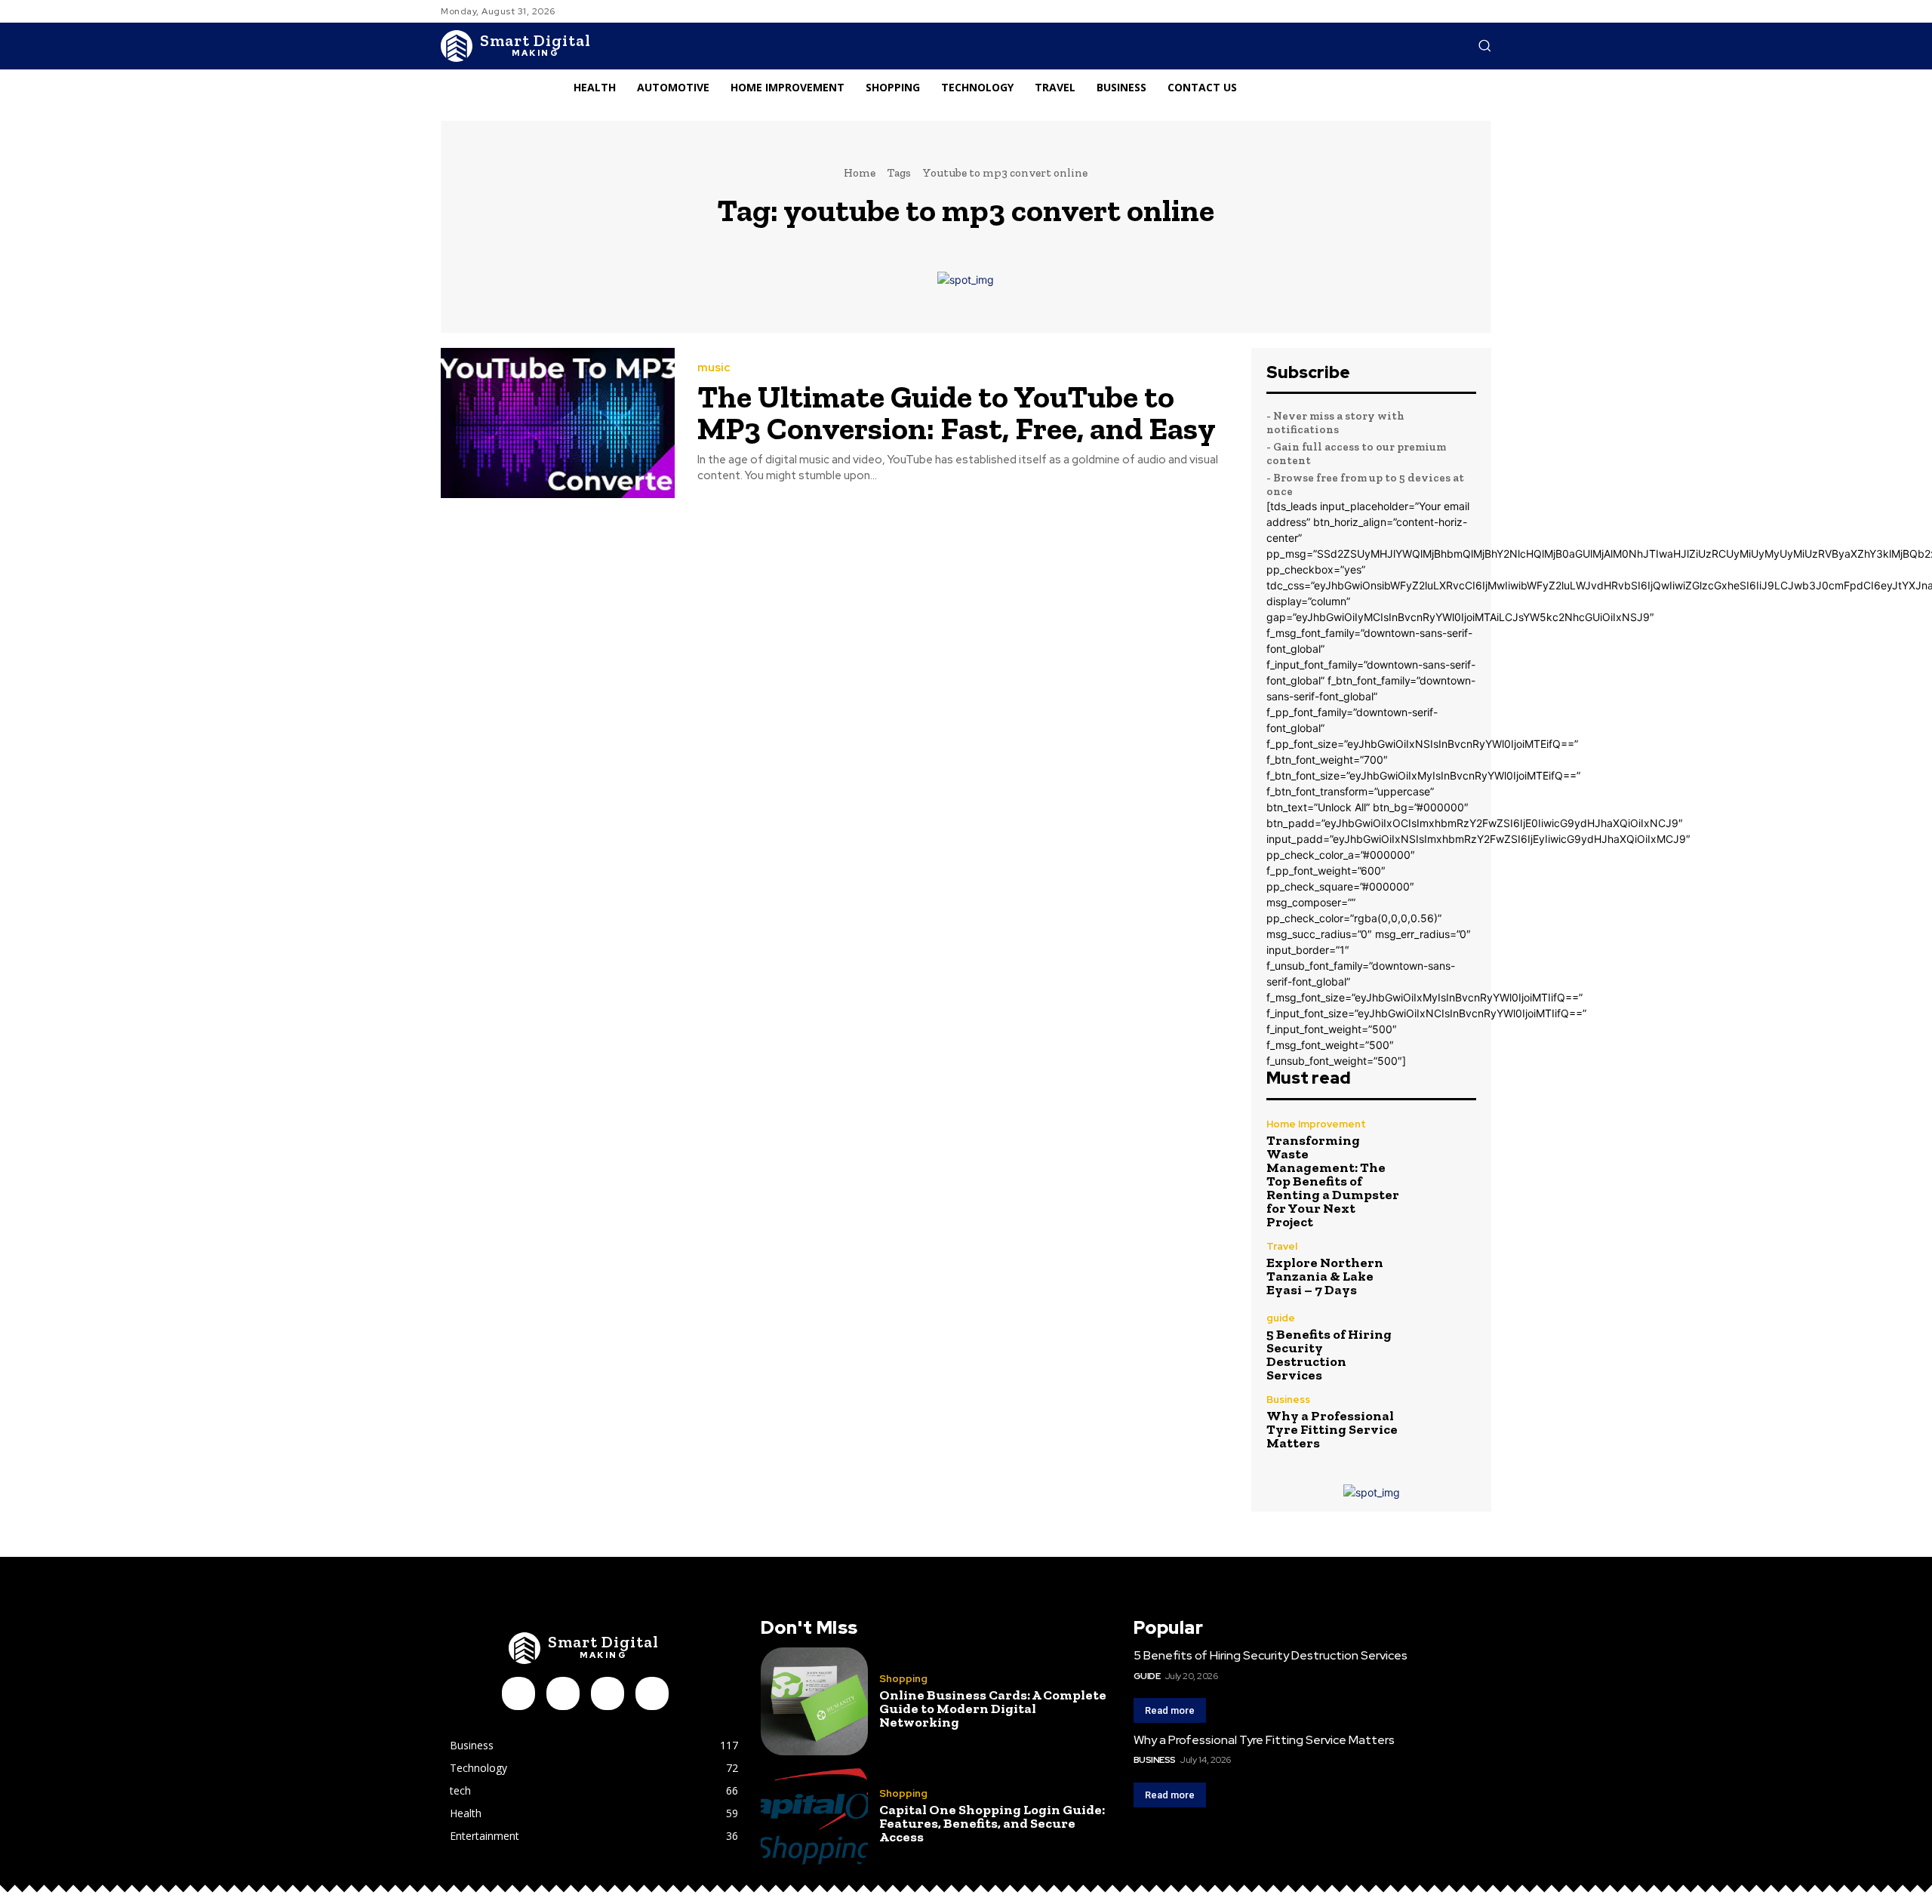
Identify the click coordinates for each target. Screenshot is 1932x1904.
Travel (1282, 1246)
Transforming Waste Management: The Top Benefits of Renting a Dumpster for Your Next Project (1333, 1181)
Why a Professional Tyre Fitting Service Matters (1332, 1429)
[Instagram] (563, 1693)
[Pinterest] (608, 1693)
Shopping (903, 1679)
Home (860, 173)
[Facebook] (518, 1693)
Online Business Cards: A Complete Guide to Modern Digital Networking (993, 1709)
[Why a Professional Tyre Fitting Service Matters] (1445, 1422)
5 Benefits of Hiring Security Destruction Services (1329, 1355)
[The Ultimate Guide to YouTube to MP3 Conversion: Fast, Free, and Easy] (558, 423)
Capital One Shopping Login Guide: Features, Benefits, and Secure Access (992, 1823)
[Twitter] (652, 1693)
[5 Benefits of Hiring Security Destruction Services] (1445, 1344)
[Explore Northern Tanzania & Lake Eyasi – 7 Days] (1445, 1269)
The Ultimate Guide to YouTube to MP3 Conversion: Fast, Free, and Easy (957, 412)
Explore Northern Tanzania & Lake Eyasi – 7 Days (1325, 1276)
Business (1288, 1400)
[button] (1484, 45)
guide (1281, 1318)
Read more (1170, 1710)
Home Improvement (1316, 1124)
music (714, 368)
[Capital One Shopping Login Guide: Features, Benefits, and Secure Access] (814, 1816)
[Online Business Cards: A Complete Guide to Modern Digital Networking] (814, 1701)
